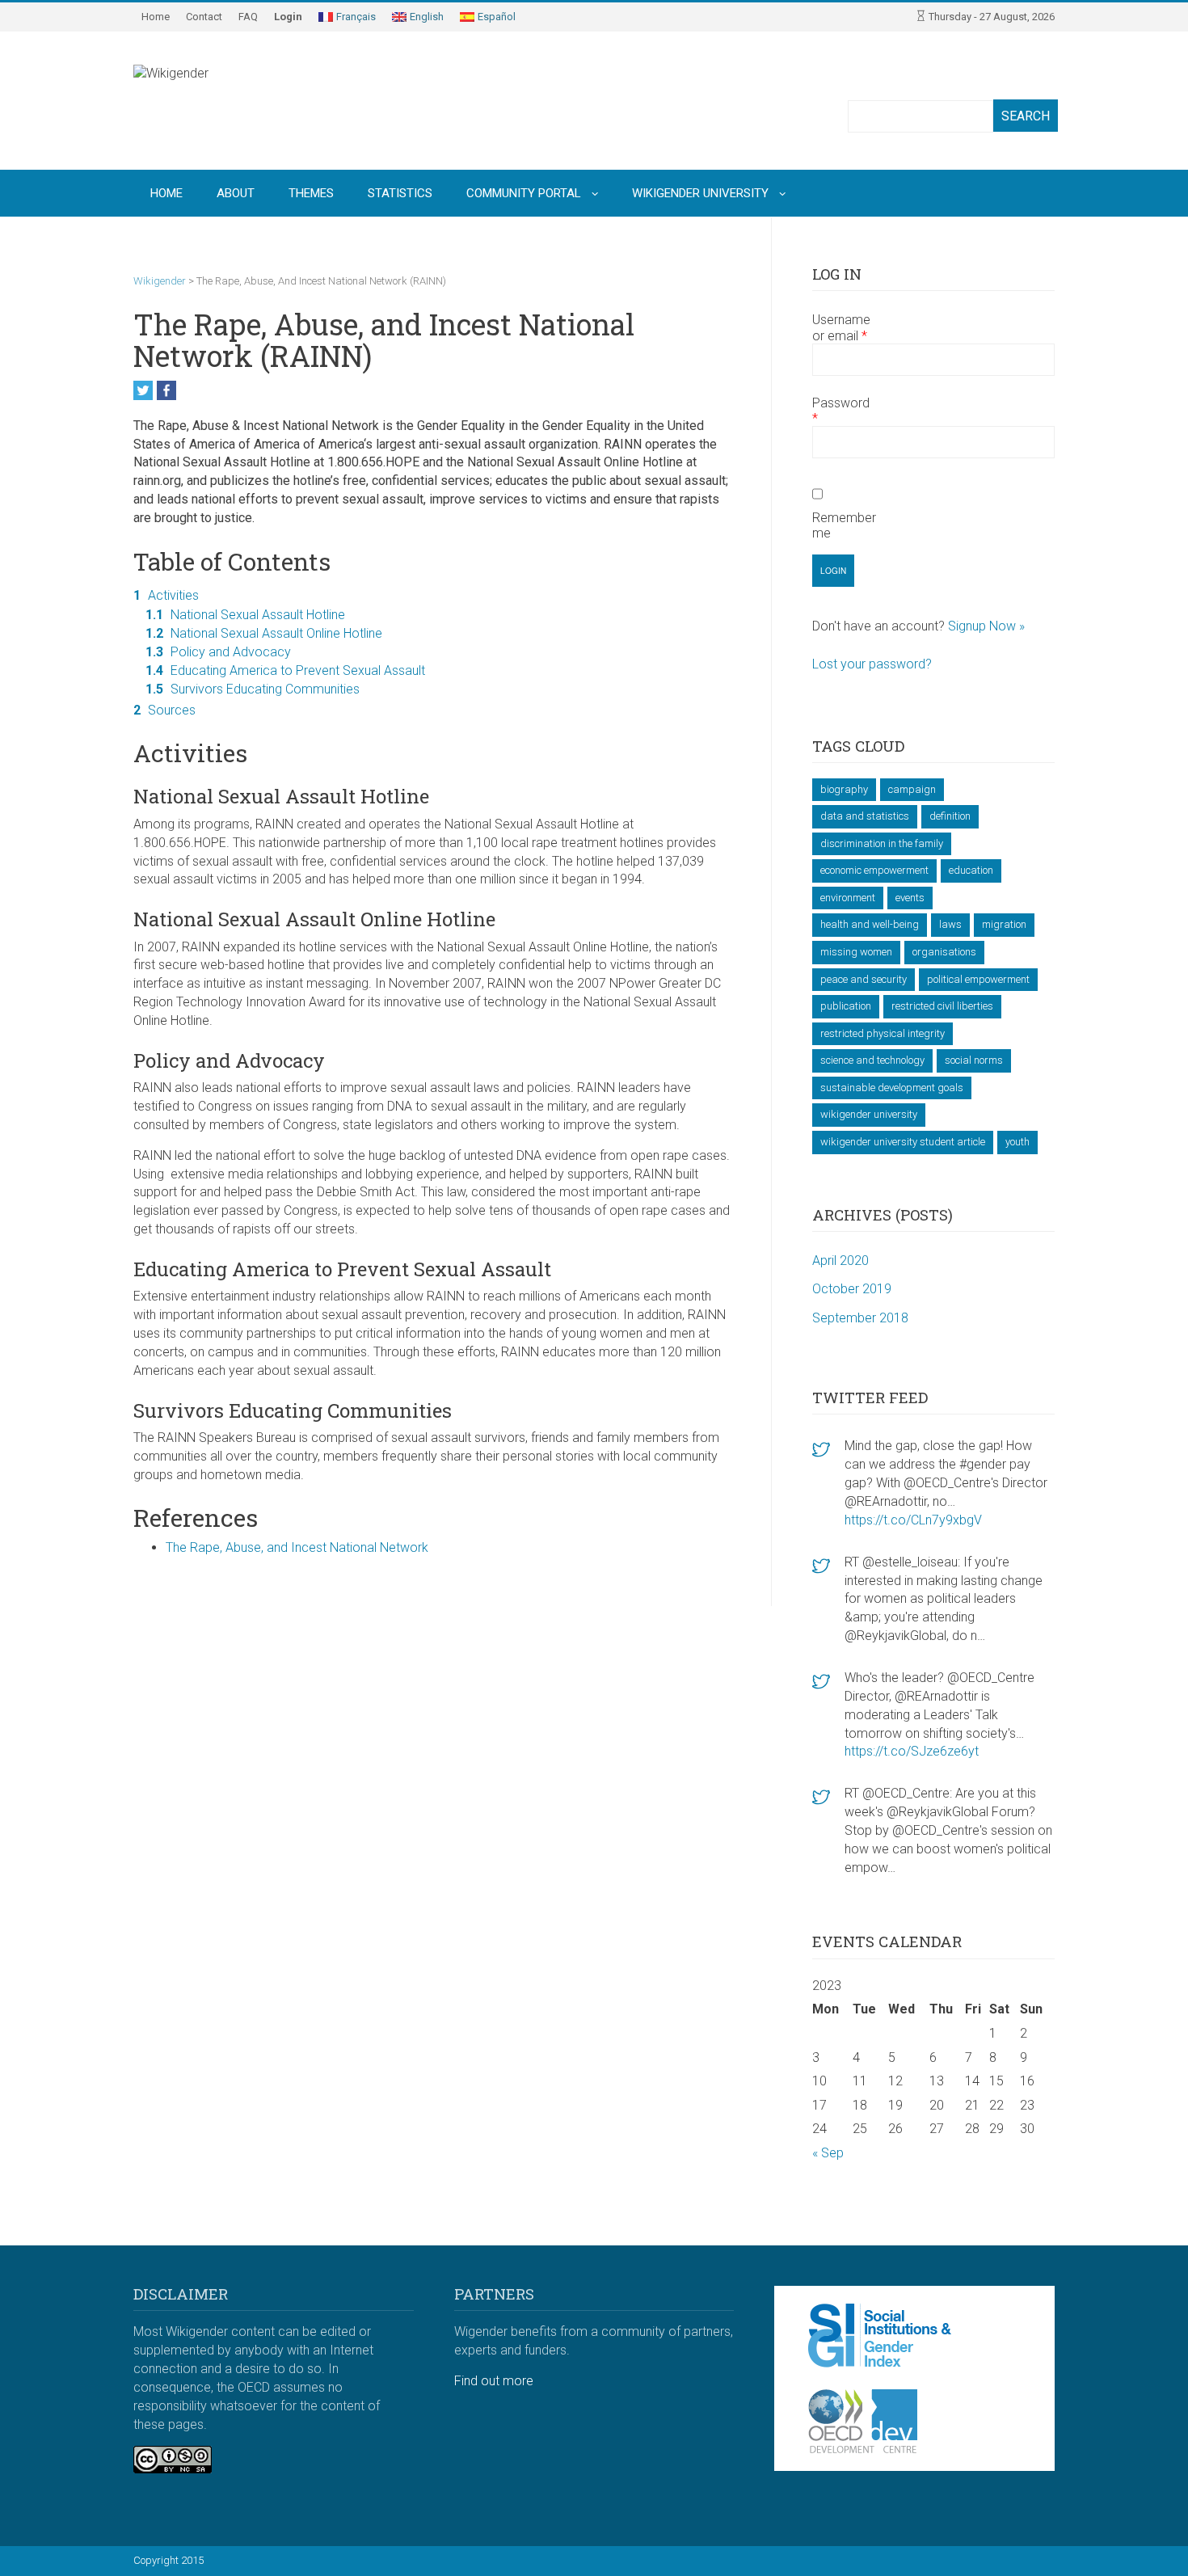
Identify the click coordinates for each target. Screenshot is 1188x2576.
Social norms (974, 1060)
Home (156, 17)
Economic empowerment (874, 870)
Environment (848, 898)
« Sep (828, 2153)
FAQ (248, 17)
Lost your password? (872, 664)
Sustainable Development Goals (892, 1088)
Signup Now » (986, 626)
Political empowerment (978, 979)
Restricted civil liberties (942, 1006)
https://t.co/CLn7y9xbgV (913, 1520)
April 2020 (840, 1261)
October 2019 (852, 1289)
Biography (844, 789)
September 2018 (860, 1318)
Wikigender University (700, 193)
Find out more (494, 2381)
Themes (311, 193)
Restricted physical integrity (883, 1033)
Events (910, 898)
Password (841, 411)
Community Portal (524, 193)
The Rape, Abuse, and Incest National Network (297, 1547)
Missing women (856, 952)
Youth (1017, 1142)
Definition (950, 816)
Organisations (944, 952)
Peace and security (864, 979)
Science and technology (872, 1060)
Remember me (844, 525)
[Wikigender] (239, 101)
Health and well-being (870, 924)
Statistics (400, 193)
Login (288, 17)
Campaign (912, 789)
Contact (204, 17)
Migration (1004, 924)
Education (971, 870)
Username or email (841, 327)
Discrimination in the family (882, 843)
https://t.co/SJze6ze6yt (912, 1751)
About (236, 193)
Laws (950, 924)
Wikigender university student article (903, 1142)
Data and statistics (865, 816)
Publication (846, 1006)
